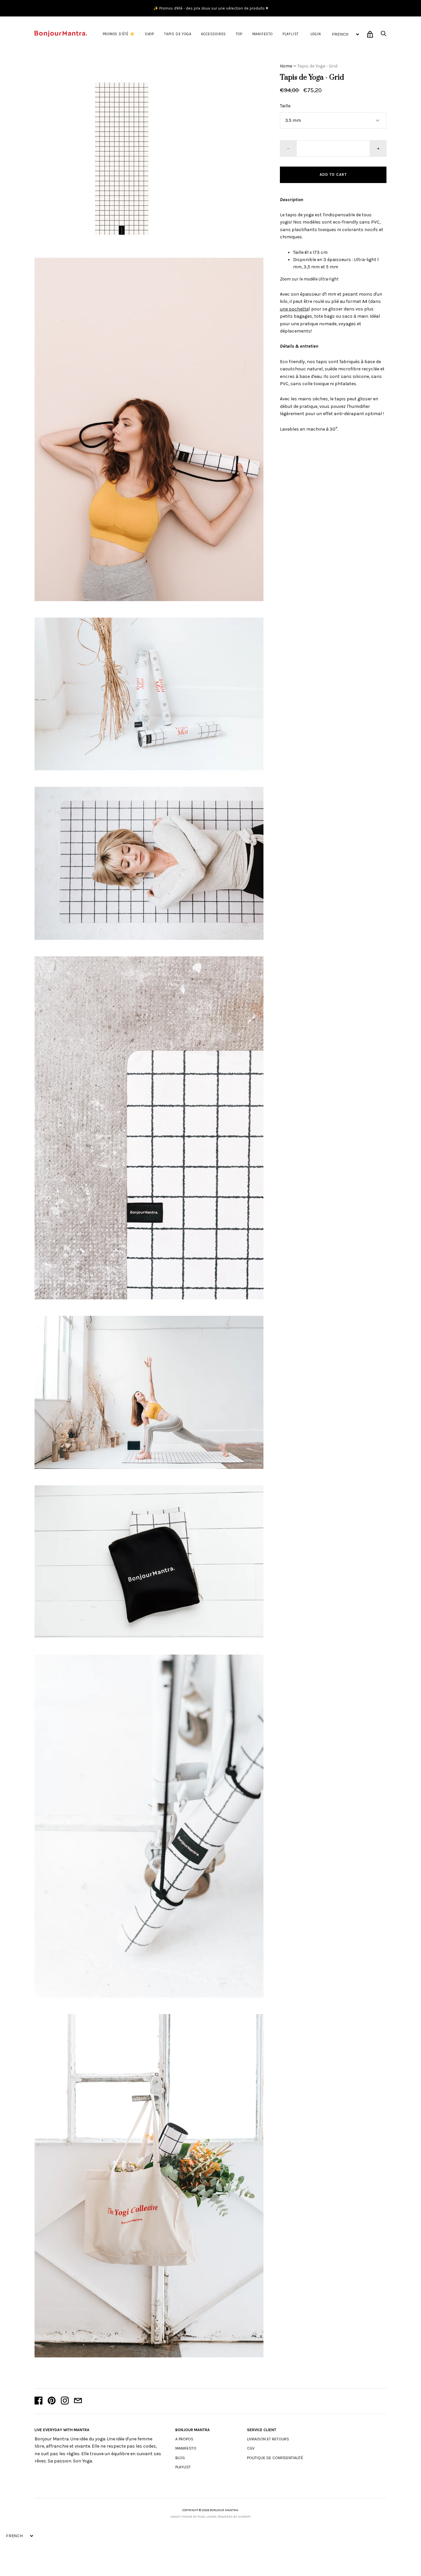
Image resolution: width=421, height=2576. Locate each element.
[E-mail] (78, 2401)
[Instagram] (65, 2401)
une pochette (294, 309)
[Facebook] (38, 2401)
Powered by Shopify (234, 2517)
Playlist (291, 34)
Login (316, 34)
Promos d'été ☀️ (119, 34)
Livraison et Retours (268, 2439)
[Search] (384, 35)
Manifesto (262, 34)
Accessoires (213, 34)
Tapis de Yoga (178, 34)
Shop (149, 34)
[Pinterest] (52, 2401)
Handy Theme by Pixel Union (193, 2517)
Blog (180, 2458)
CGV (251, 2448)
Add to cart (333, 175)
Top (239, 34)
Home (286, 66)
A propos (184, 2439)
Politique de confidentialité (275, 2458)
